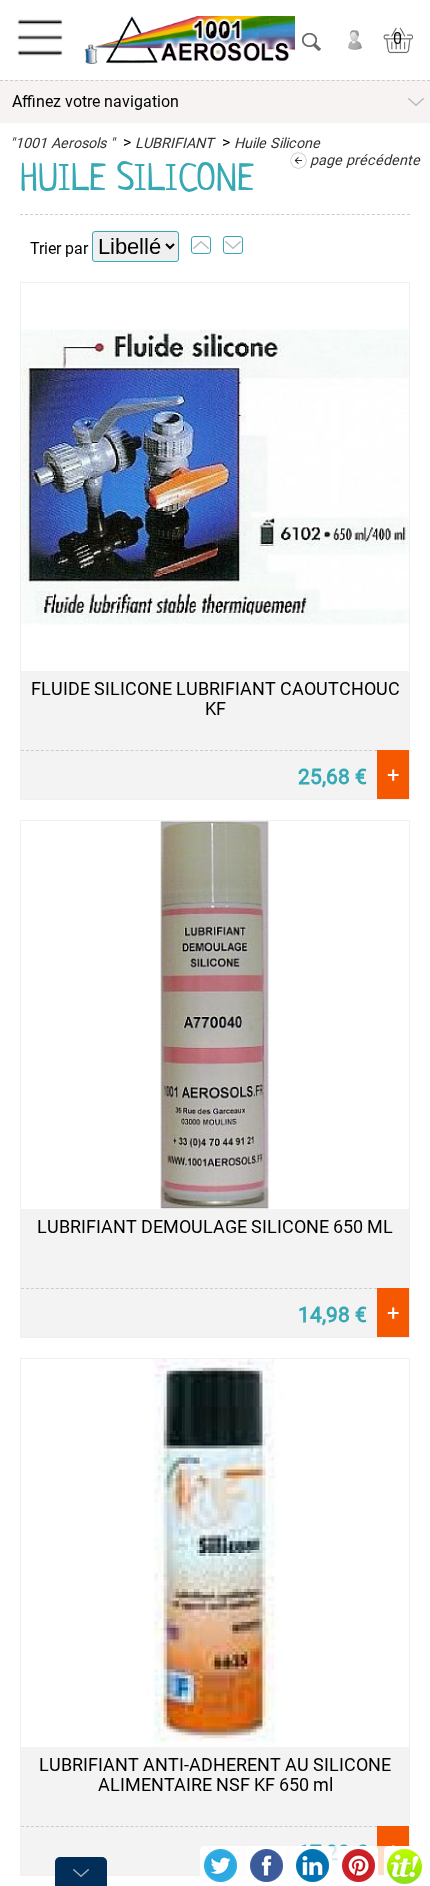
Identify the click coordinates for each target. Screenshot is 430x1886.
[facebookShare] (266, 1866)
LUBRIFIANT (174, 143)
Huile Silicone (277, 143)
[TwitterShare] (220, 1866)
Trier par (59, 248)
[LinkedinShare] (312, 1866)
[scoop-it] (404, 1866)
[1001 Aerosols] (187, 40)
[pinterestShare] (358, 1866)
